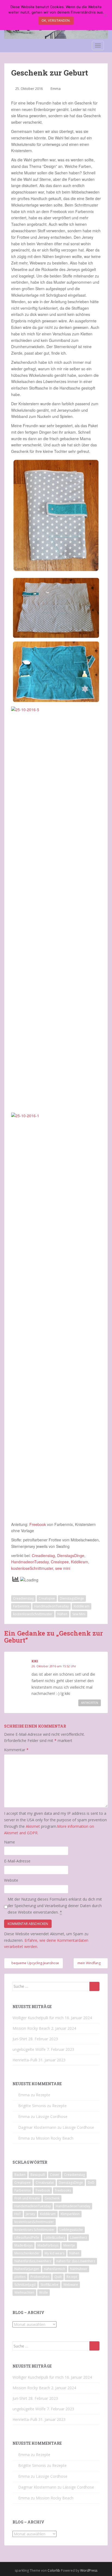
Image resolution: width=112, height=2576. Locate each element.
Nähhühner (79, 2269)
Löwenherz (79, 2237)
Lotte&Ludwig (55, 2237)
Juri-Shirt (20, 2039)
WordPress (89, 2570)
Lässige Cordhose (52, 2116)
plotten (20, 2277)
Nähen (62, 1614)
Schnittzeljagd (25, 2285)
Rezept (72, 2277)
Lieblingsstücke (71, 2230)
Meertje (69, 2245)
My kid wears (55, 2253)
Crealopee (60, 1562)
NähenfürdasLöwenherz (33, 2261)
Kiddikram (80, 1562)
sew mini (63, 1568)
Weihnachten (24, 2292)
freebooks (63, 2190)
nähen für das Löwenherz (76, 2261)
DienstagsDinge (71, 1555)
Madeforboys (48, 2245)
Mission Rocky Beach (31, 2028)
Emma (56, 89)
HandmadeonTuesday (30, 1562)
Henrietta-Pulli (25, 2060)
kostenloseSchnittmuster (32, 1568)
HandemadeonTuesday (33, 2206)
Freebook (38, 1524)
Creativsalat (45, 2183)
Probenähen (40, 2277)
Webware (71, 2285)
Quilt (58, 2277)
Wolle (43, 2292)
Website (11, 1880)
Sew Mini (79, 1614)
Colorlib (54, 2570)
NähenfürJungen (27, 2269)
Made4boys (24, 2245)
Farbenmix (21, 1606)
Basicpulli (38, 2175)
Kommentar (16, 1750)
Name (10, 1842)
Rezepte (43, 2095)
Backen (20, 2175)
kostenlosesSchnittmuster (33, 1614)
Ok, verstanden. (56, 20)
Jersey (30, 2214)
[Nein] (105, 15)
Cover (55, 2175)
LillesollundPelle (27, 2237)
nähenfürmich (55, 2269)
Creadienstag (43, 1555)
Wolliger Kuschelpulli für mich (38, 2018)
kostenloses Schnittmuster (35, 2230)
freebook (43, 2190)
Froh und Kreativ (27, 2198)
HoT (18, 2214)
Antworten (90, 1703)
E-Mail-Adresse (17, 1861)
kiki (35, 1661)
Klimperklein (70, 2214)
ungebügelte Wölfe (29, 2049)
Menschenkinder (27, 2253)
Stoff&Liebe (49, 2285)
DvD (91, 2183)
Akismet (33, 1826)
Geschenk (52, 2198)
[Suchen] (94, 1986)
